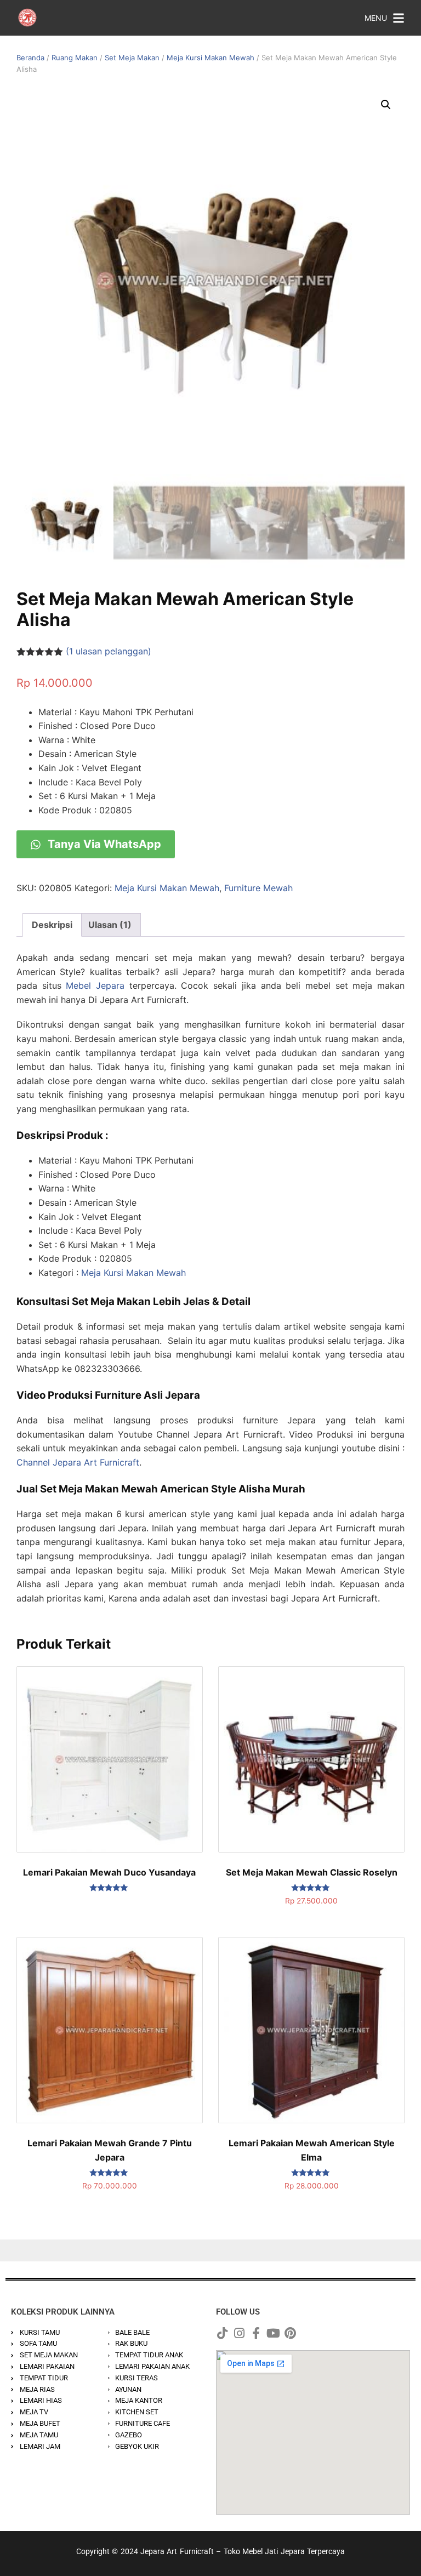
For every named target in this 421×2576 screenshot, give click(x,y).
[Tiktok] (222, 2333)
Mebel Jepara (95, 985)
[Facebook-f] (256, 2333)
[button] (386, 105)
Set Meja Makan (132, 58)
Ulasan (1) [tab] (110, 925)
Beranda (30, 58)
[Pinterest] (290, 2333)
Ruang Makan (75, 58)
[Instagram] (239, 2333)
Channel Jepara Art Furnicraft (78, 1462)
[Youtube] (273, 2333)
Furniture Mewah (258, 888)
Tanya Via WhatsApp (103, 844)
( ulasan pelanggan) (109, 651)
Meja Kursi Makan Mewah (210, 58)
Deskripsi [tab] (52, 925)
